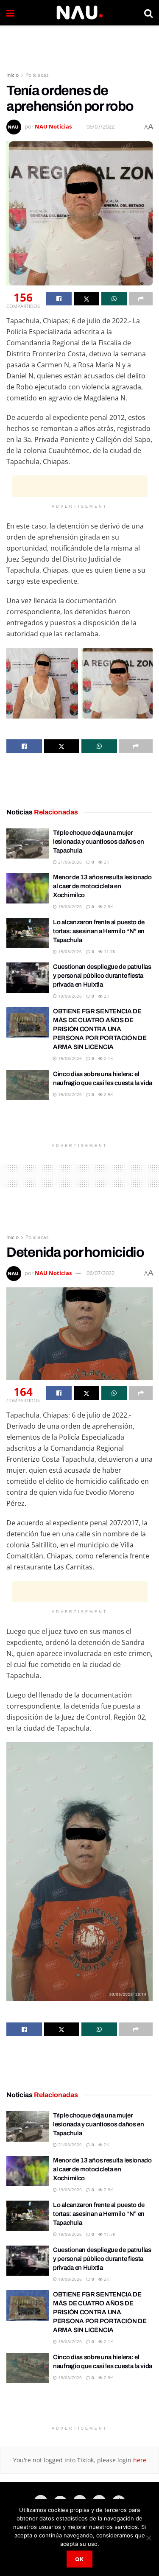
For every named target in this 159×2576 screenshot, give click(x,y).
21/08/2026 (69, 862)
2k (106, 862)
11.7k (109, 951)
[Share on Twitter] (86, 299)
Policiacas (37, 75)
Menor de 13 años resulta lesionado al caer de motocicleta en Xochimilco (102, 886)
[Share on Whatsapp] (114, 299)
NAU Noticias (53, 126)
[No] (148, 2538)
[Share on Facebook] (59, 299)
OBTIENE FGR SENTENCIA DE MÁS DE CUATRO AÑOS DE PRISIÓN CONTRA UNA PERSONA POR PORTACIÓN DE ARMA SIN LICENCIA (100, 1029)
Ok (79, 2559)
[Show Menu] (10, 13)
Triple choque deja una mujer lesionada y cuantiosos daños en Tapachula (99, 842)
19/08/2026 (69, 906)
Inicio (13, 75)
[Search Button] (148, 13)
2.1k (108, 1058)
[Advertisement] (80, 45)
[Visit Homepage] (79, 13)
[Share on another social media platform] (141, 299)
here (139, 2460)
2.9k (108, 906)
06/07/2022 (100, 126)
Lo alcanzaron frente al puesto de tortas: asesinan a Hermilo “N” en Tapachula (99, 931)
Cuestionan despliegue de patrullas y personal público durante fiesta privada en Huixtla (102, 976)
